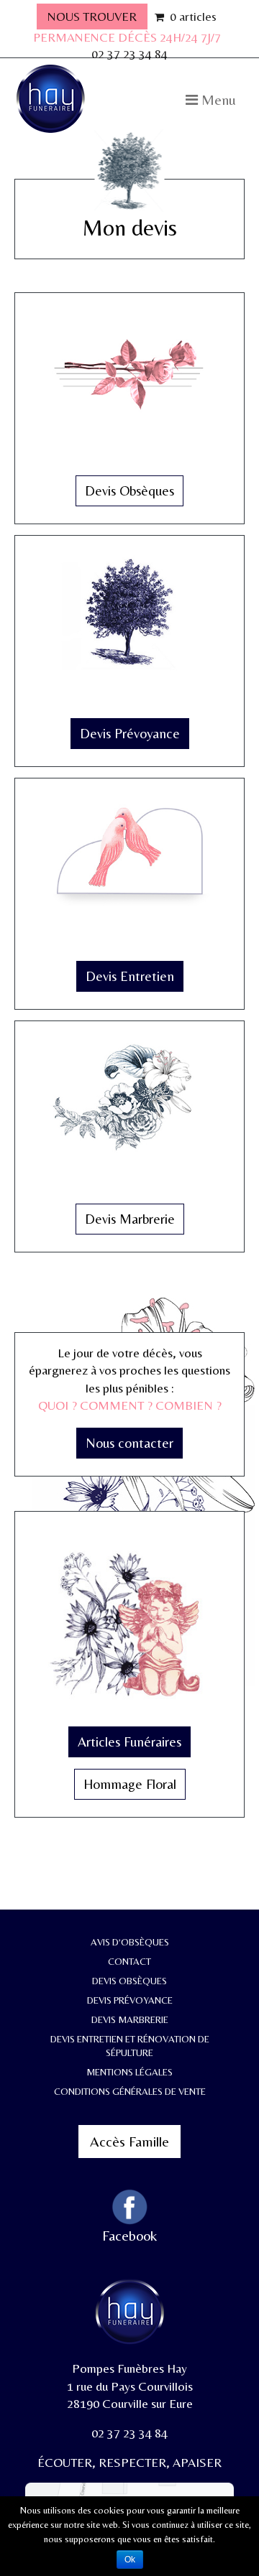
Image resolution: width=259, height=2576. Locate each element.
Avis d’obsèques (130, 1942)
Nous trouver (92, 17)
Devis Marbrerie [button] (130, 1219)
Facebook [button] (129, 2235)
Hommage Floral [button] (130, 1784)
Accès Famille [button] (129, 2141)
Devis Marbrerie (130, 2019)
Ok (130, 2559)
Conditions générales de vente (130, 2091)
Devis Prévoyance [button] (130, 733)
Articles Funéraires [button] (129, 1742)
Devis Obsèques (129, 1981)
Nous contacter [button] (129, 1443)
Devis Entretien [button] (130, 976)
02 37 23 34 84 (129, 54)
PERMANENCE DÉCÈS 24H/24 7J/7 (127, 37)
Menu (217, 99)
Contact (129, 1961)
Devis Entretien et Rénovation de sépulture (130, 2046)
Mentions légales (129, 2072)
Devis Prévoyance (130, 2000)
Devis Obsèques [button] (129, 490)
